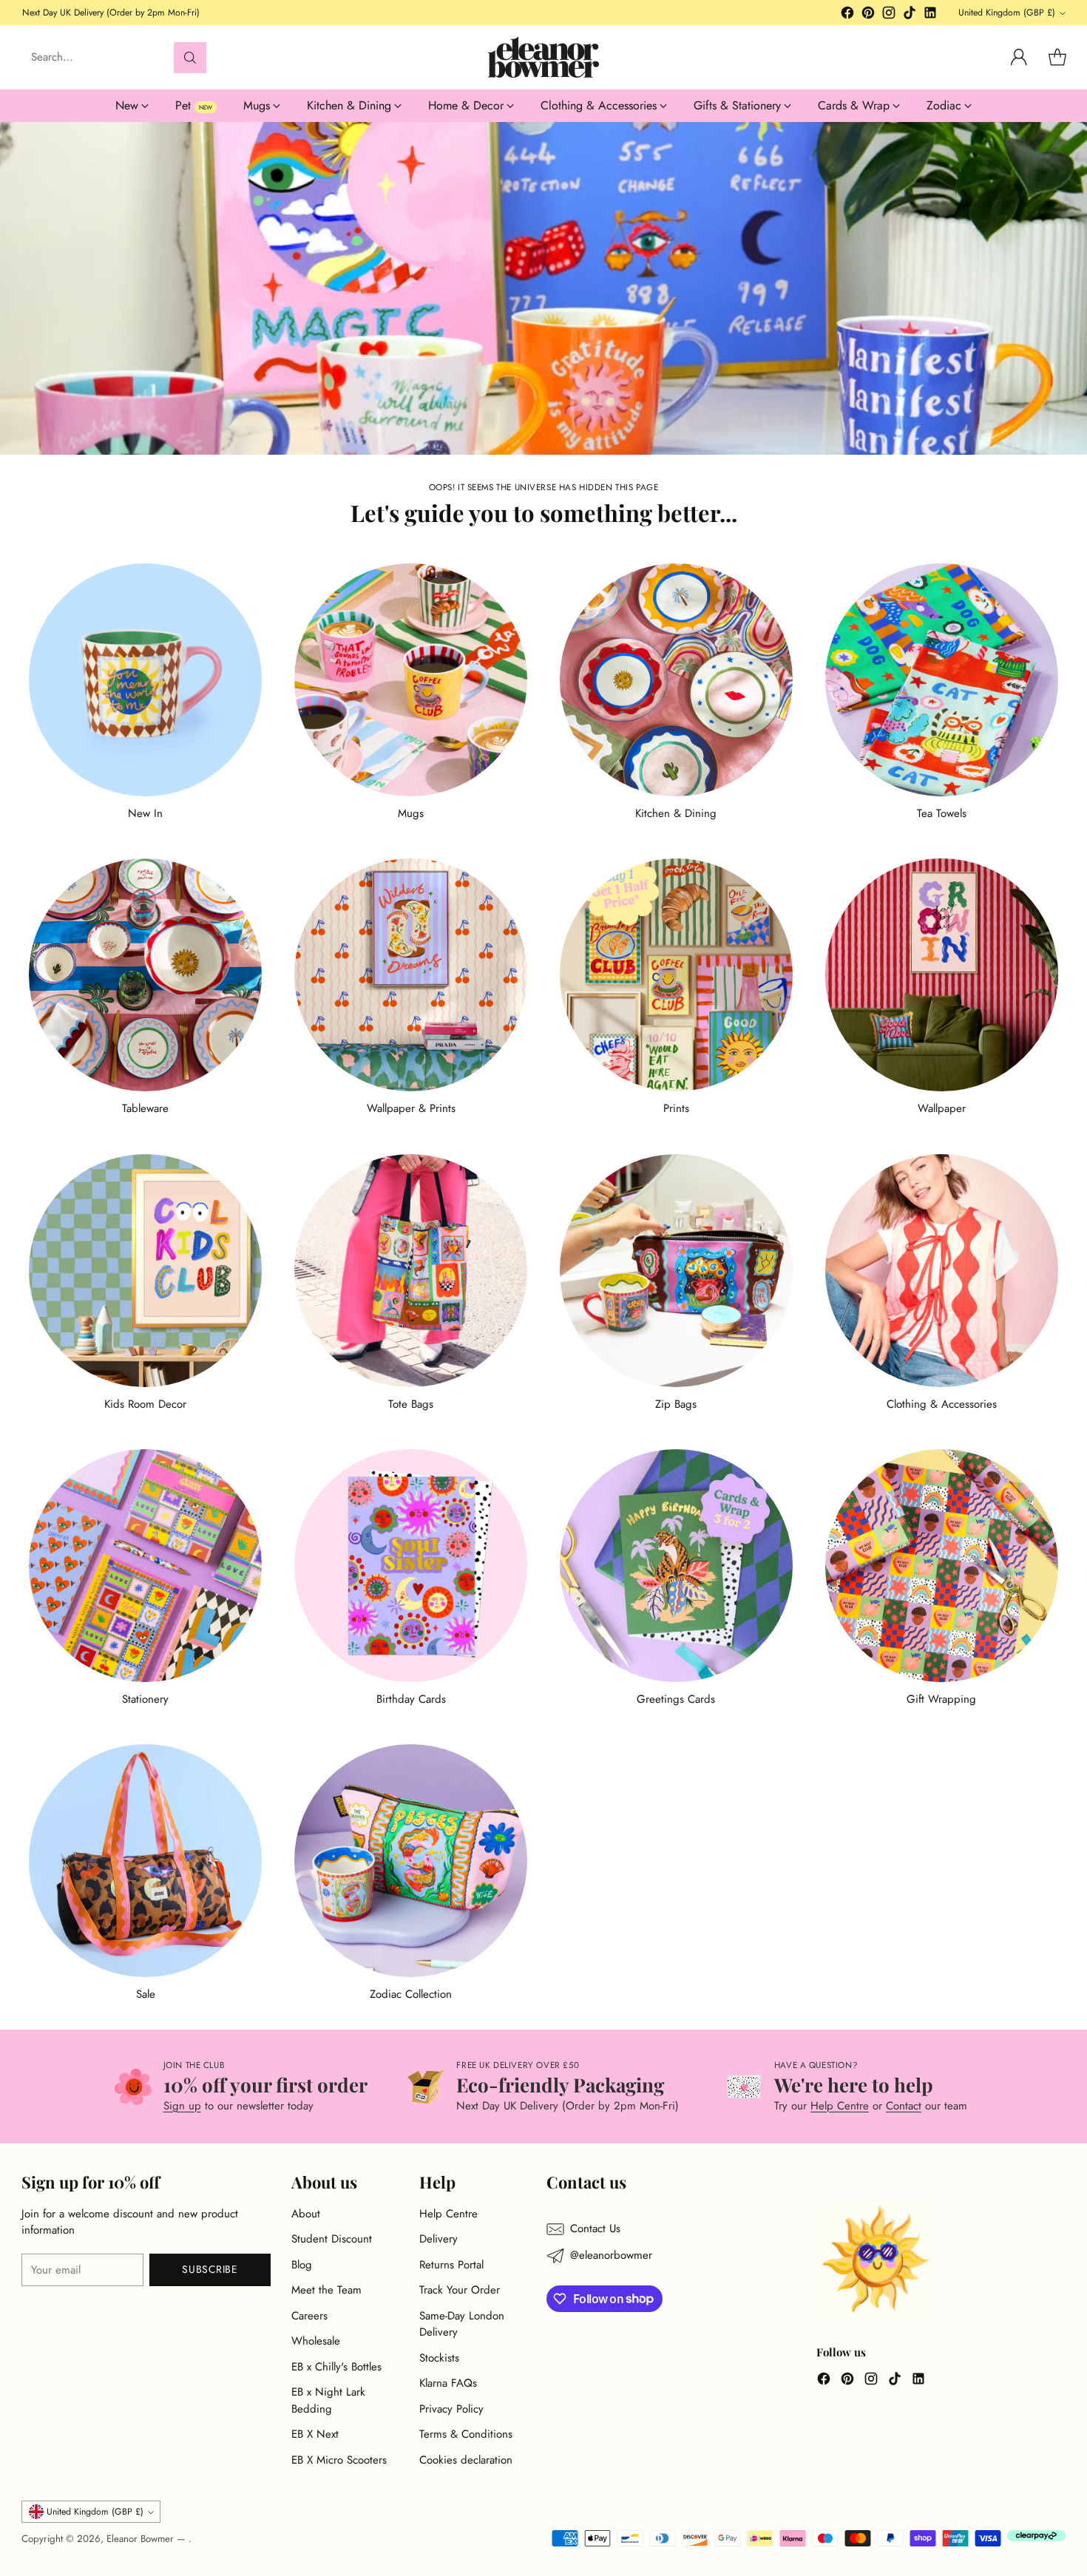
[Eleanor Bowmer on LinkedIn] (930, 15)
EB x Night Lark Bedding (328, 2400)
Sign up (182, 2106)
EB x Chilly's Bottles (336, 2367)
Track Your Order (460, 2290)
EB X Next (315, 2434)
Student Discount (332, 2239)
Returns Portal (451, 2265)
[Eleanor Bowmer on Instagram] (889, 15)
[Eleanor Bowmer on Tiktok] (910, 15)
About (306, 2214)
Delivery (438, 2239)
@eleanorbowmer (611, 2255)
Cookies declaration (466, 2460)
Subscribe (210, 2269)
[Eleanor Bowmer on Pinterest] (868, 15)
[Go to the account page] (1019, 58)
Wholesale (316, 2341)
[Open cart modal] (1057, 58)
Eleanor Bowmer (142, 2539)
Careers (309, 2316)
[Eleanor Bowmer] (543, 57)
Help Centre (840, 2106)
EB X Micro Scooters (339, 2460)
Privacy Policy (451, 2409)
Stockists (439, 2358)
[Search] (190, 58)
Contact (904, 2106)
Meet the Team (326, 2290)
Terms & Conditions (466, 2434)
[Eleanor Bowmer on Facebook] (847, 15)
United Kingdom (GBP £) (1007, 13)
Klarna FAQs (448, 2383)
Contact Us (595, 2228)
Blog (302, 2265)
